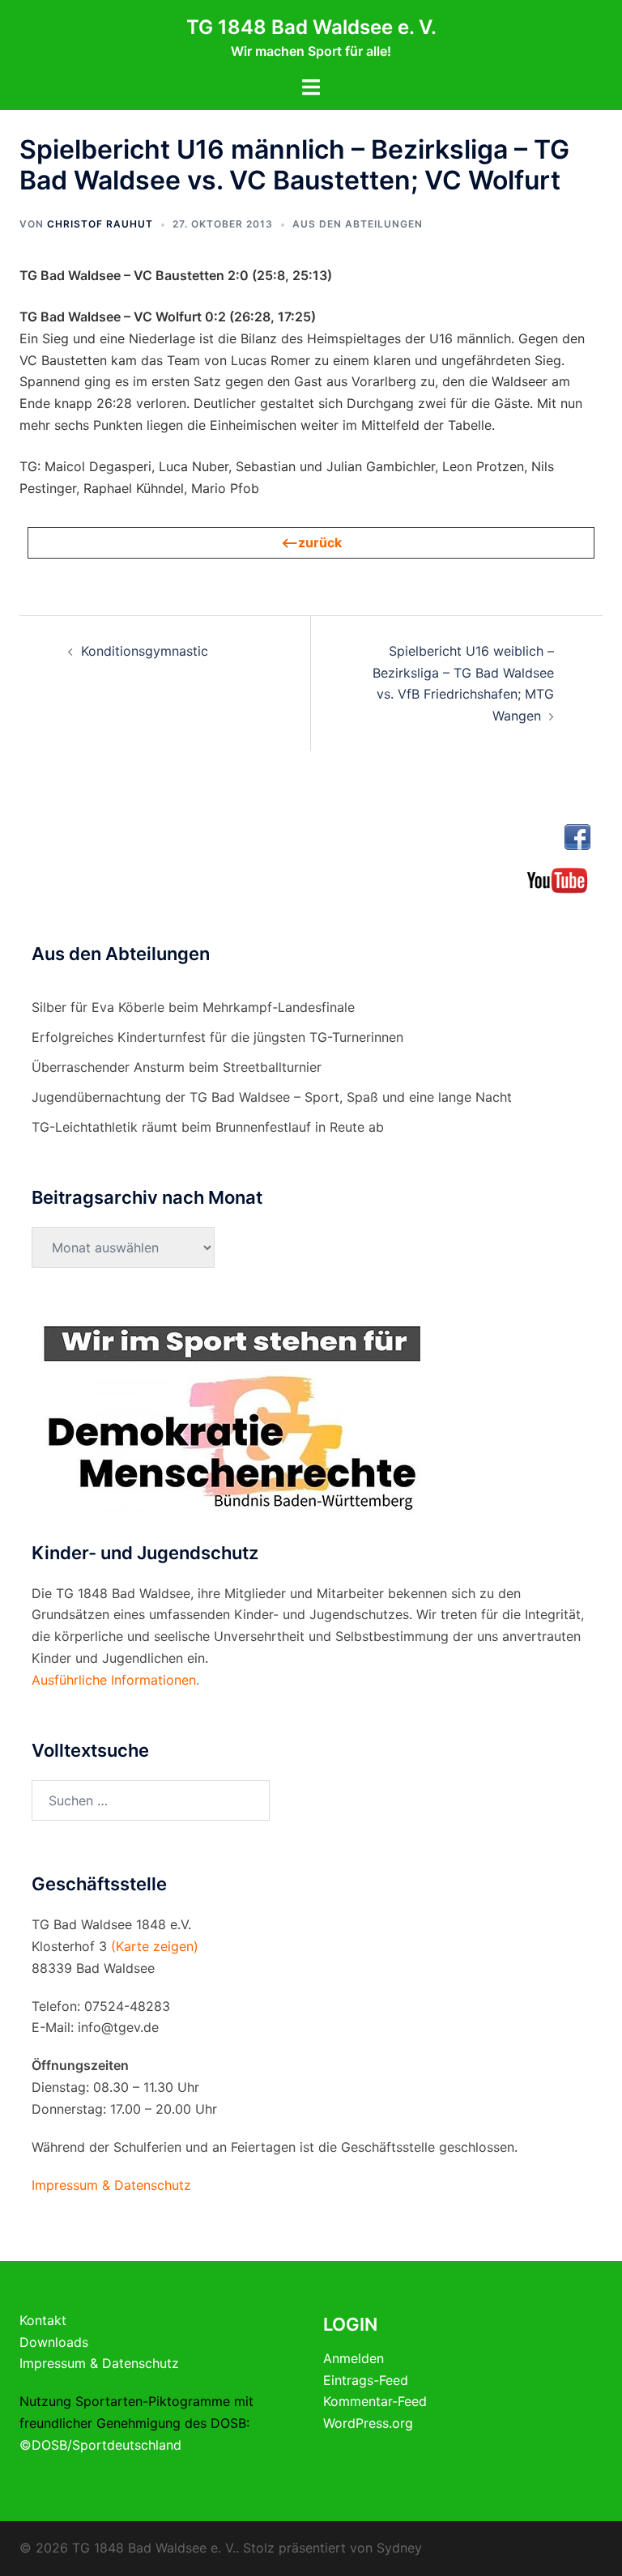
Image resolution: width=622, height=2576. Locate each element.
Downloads (54, 2342)
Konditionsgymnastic (145, 651)
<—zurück (311, 542)
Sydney (399, 2548)
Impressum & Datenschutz (99, 2363)
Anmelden (354, 2358)
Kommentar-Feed (375, 2401)
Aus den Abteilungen (358, 224)
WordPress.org (368, 2423)
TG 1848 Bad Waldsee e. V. (311, 27)
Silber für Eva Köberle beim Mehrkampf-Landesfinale (193, 1007)
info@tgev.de (118, 2027)
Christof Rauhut (100, 224)
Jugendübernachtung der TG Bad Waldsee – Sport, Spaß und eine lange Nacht (272, 1097)
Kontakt (43, 2320)
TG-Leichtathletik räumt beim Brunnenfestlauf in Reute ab (208, 1127)
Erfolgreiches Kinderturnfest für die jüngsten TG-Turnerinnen (217, 1037)
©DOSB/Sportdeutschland (100, 2445)
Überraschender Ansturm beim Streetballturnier (177, 1067)
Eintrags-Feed (366, 2380)
